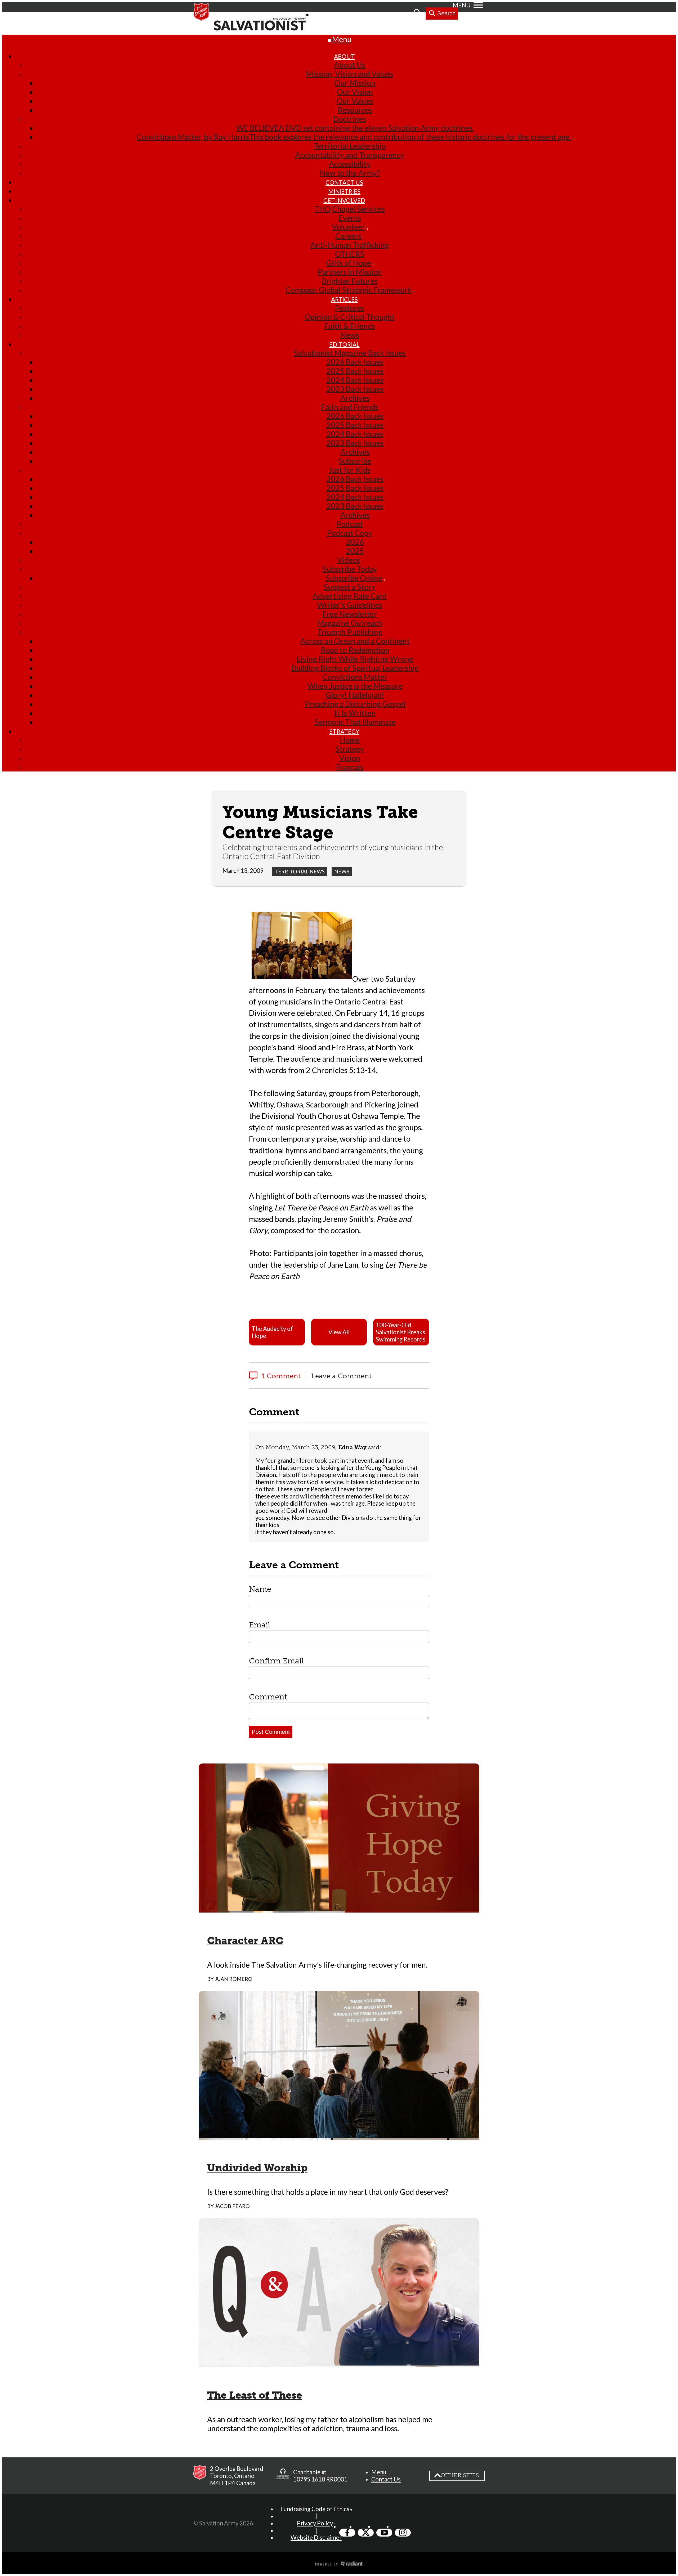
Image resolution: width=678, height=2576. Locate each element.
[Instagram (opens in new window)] (403, 2533)
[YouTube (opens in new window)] (384, 2533)
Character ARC (245, 1941)
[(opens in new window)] (283, 2476)
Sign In (371, 14)
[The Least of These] (339, 2363)
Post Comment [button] (271, 1732)
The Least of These (255, 2395)
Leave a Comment (341, 1376)
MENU (462, 5)
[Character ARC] (339, 1908)
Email (260, 1625)
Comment (268, 1697)
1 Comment (281, 1376)
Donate (398, 14)
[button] (277, 1332)
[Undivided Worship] (339, 2135)
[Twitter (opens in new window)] (366, 2533)
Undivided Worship (257, 2168)
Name (260, 1589)
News (342, 871)
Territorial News (300, 871)
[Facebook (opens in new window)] (347, 2533)
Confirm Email (276, 1661)
